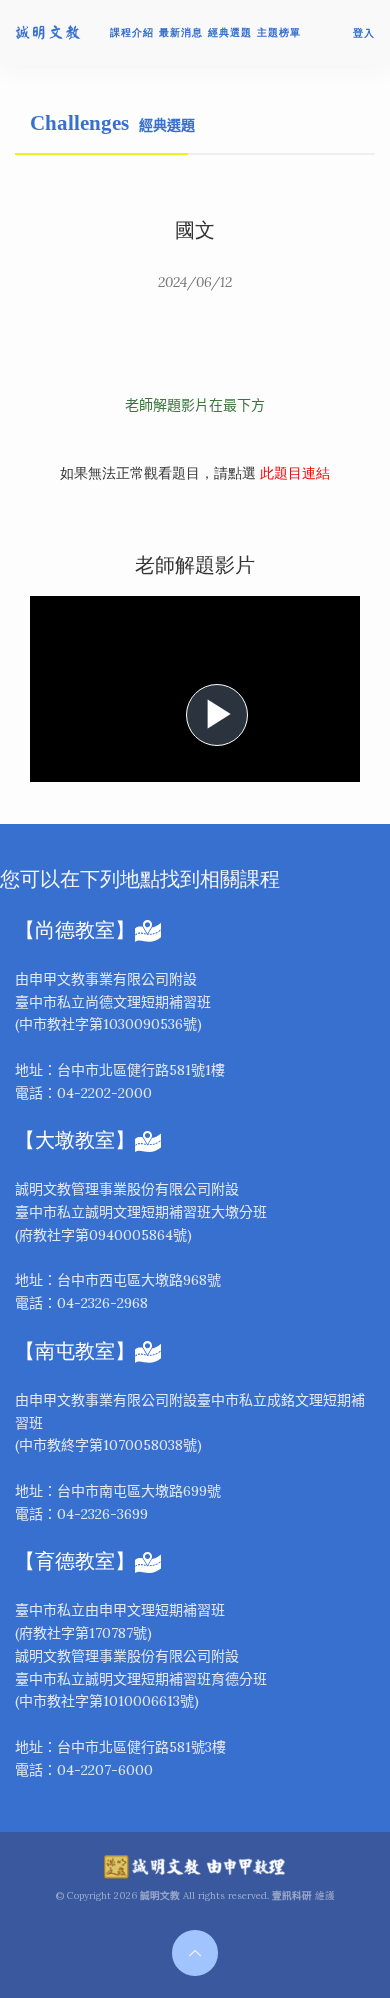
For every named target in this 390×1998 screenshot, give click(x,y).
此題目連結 (293, 473)
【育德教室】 (75, 1561)
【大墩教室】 (75, 1140)
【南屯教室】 (75, 1351)
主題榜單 (279, 32)
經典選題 (230, 32)
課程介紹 (132, 32)
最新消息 (181, 32)
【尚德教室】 (75, 930)
